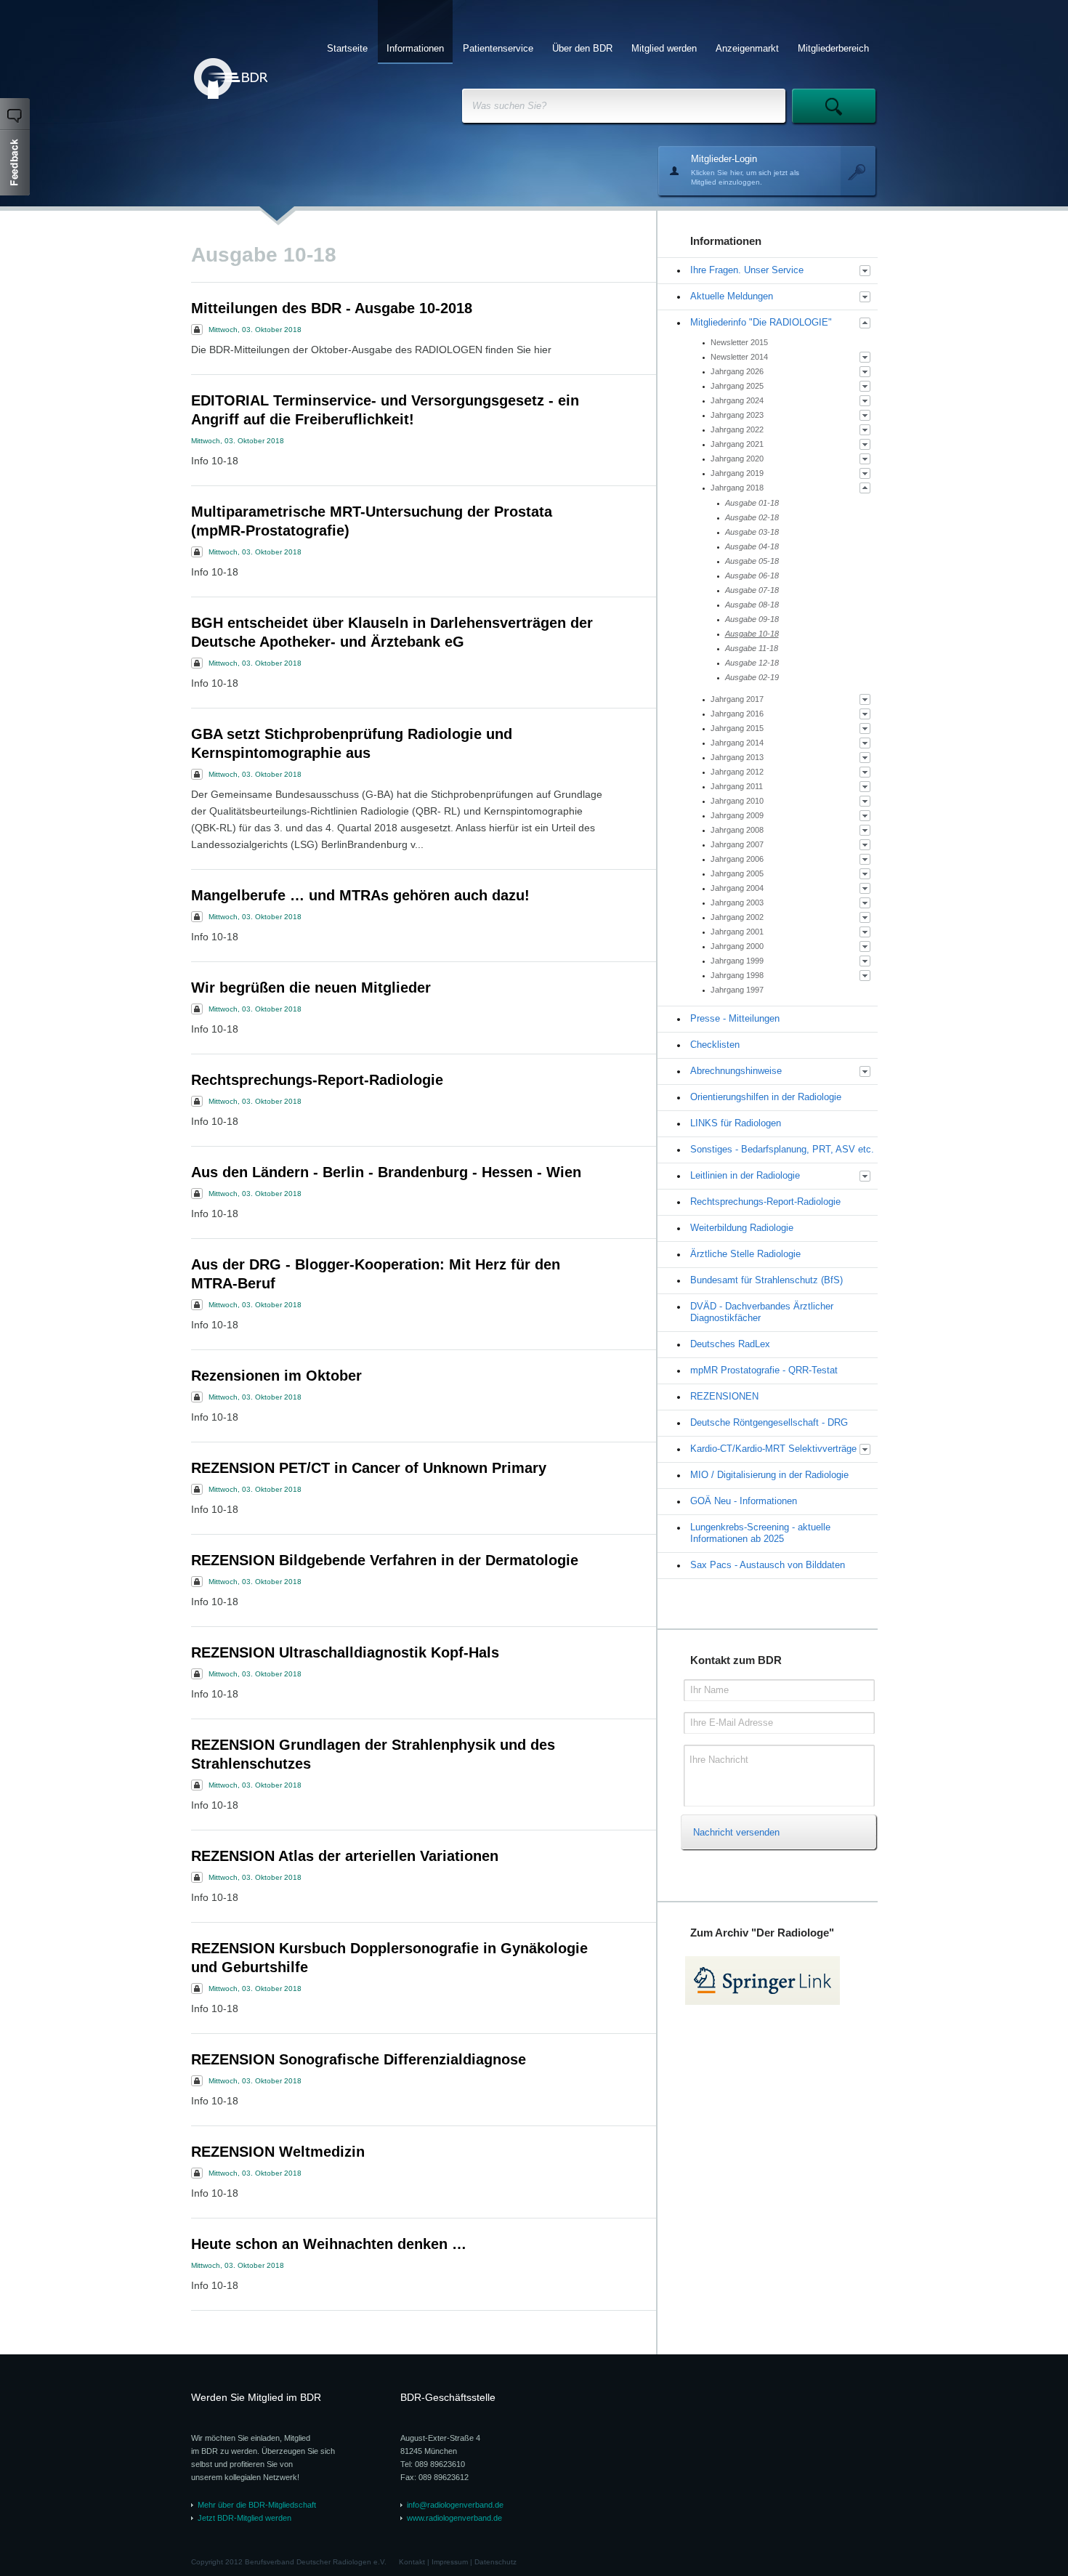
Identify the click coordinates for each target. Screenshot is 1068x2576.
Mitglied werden (664, 48)
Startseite (347, 48)
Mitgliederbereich (833, 48)
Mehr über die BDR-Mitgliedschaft (257, 2505)
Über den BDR (582, 48)
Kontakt (412, 2562)
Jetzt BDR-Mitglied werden (244, 2518)
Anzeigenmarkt (747, 48)
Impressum (450, 2562)
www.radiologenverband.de (454, 2518)
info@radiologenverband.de (455, 2505)
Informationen (415, 48)
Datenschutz (495, 2562)
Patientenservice (498, 48)
